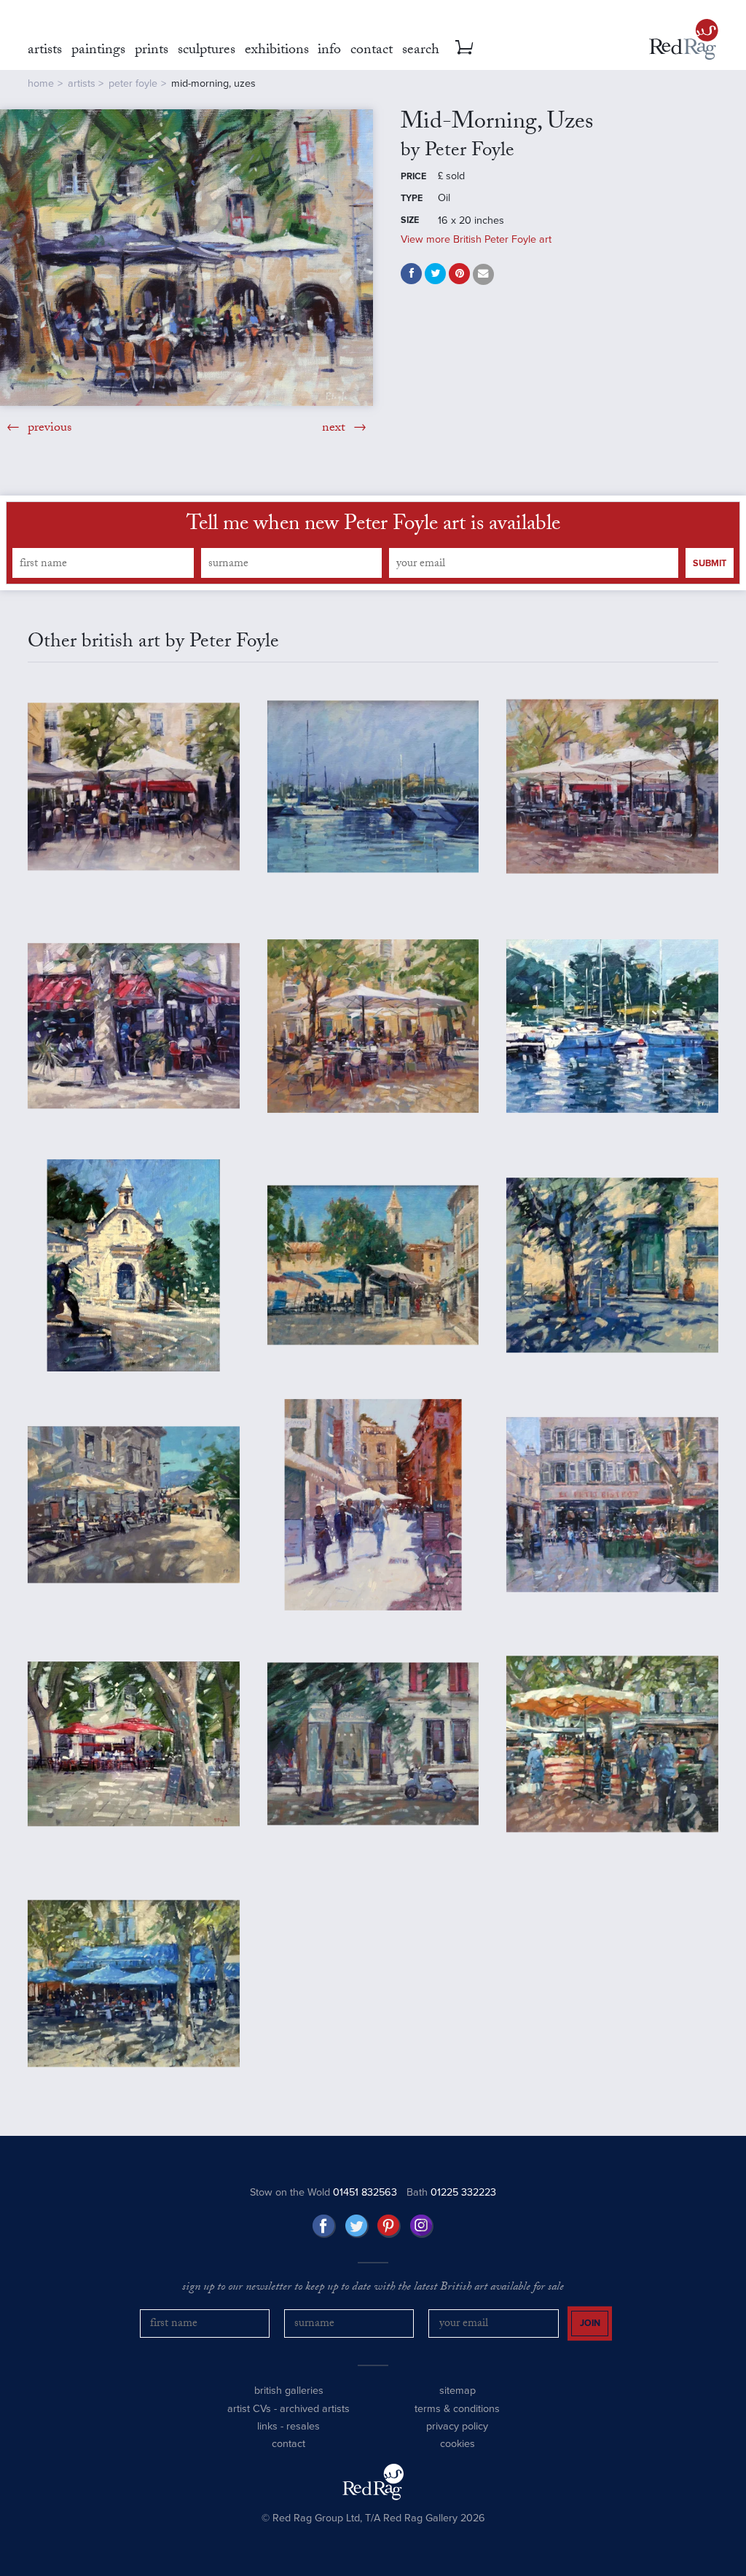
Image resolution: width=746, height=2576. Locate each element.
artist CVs (249, 2409)
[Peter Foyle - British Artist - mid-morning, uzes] (186, 257)
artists (82, 83)
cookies (458, 2444)
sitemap (458, 2391)
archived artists (315, 2409)
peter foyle (133, 83)
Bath (451, 2192)
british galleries (289, 2391)
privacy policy (457, 2426)
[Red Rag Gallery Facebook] (324, 2226)
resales (303, 2426)
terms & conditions (457, 2409)
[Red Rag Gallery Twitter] (357, 2226)
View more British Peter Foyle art (476, 239)
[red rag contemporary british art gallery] (684, 39)
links (267, 2426)
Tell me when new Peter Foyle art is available (373, 526)
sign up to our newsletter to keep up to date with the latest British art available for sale (373, 2288)
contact (288, 2444)
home (41, 83)
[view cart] (464, 47)
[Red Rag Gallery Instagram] (422, 2226)
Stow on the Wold (323, 2192)
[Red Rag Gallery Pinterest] (389, 2226)
